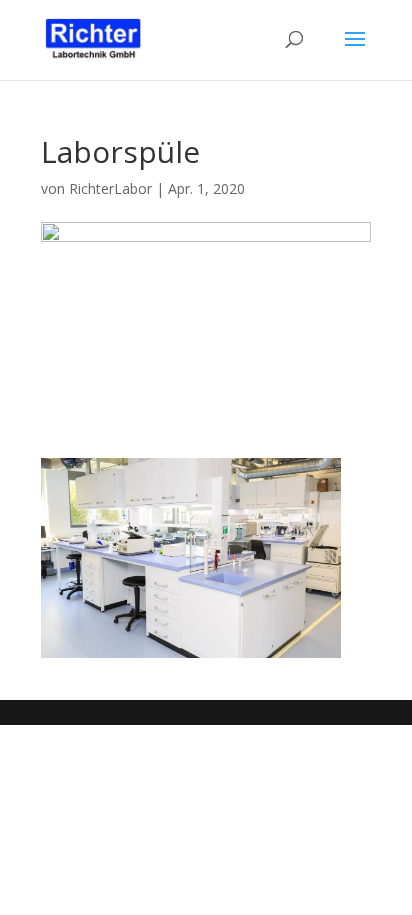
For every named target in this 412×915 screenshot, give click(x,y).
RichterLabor (110, 188)
